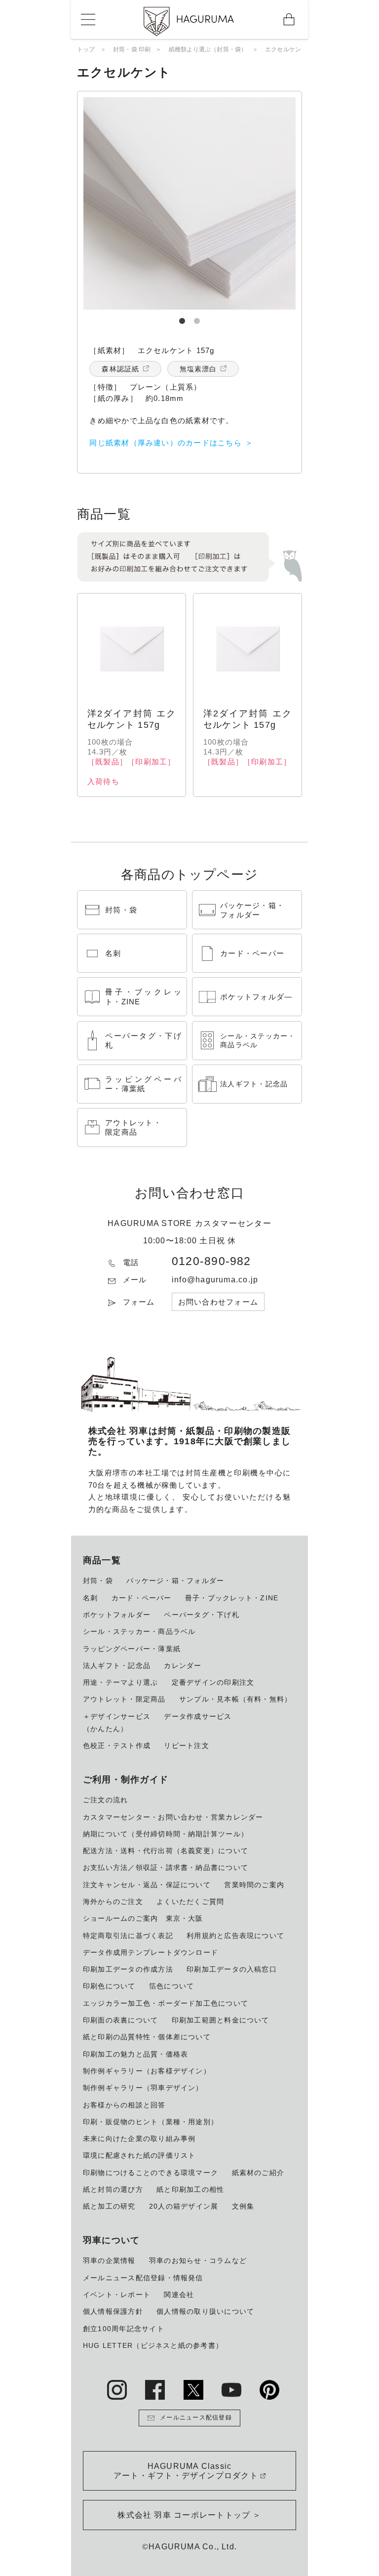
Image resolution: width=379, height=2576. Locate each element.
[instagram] (117, 2390)
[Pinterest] (269, 2390)
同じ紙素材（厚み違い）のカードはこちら (165, 443)
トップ (86, 49)
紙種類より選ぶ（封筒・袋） (208, 49)
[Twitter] (193, 2390)
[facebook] (155, 2390)
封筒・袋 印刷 (132, 49)
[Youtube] (231, 2390)
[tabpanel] (189, 203)
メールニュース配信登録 (196, 2417)
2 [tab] (197, 317)
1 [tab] (182, 317)
